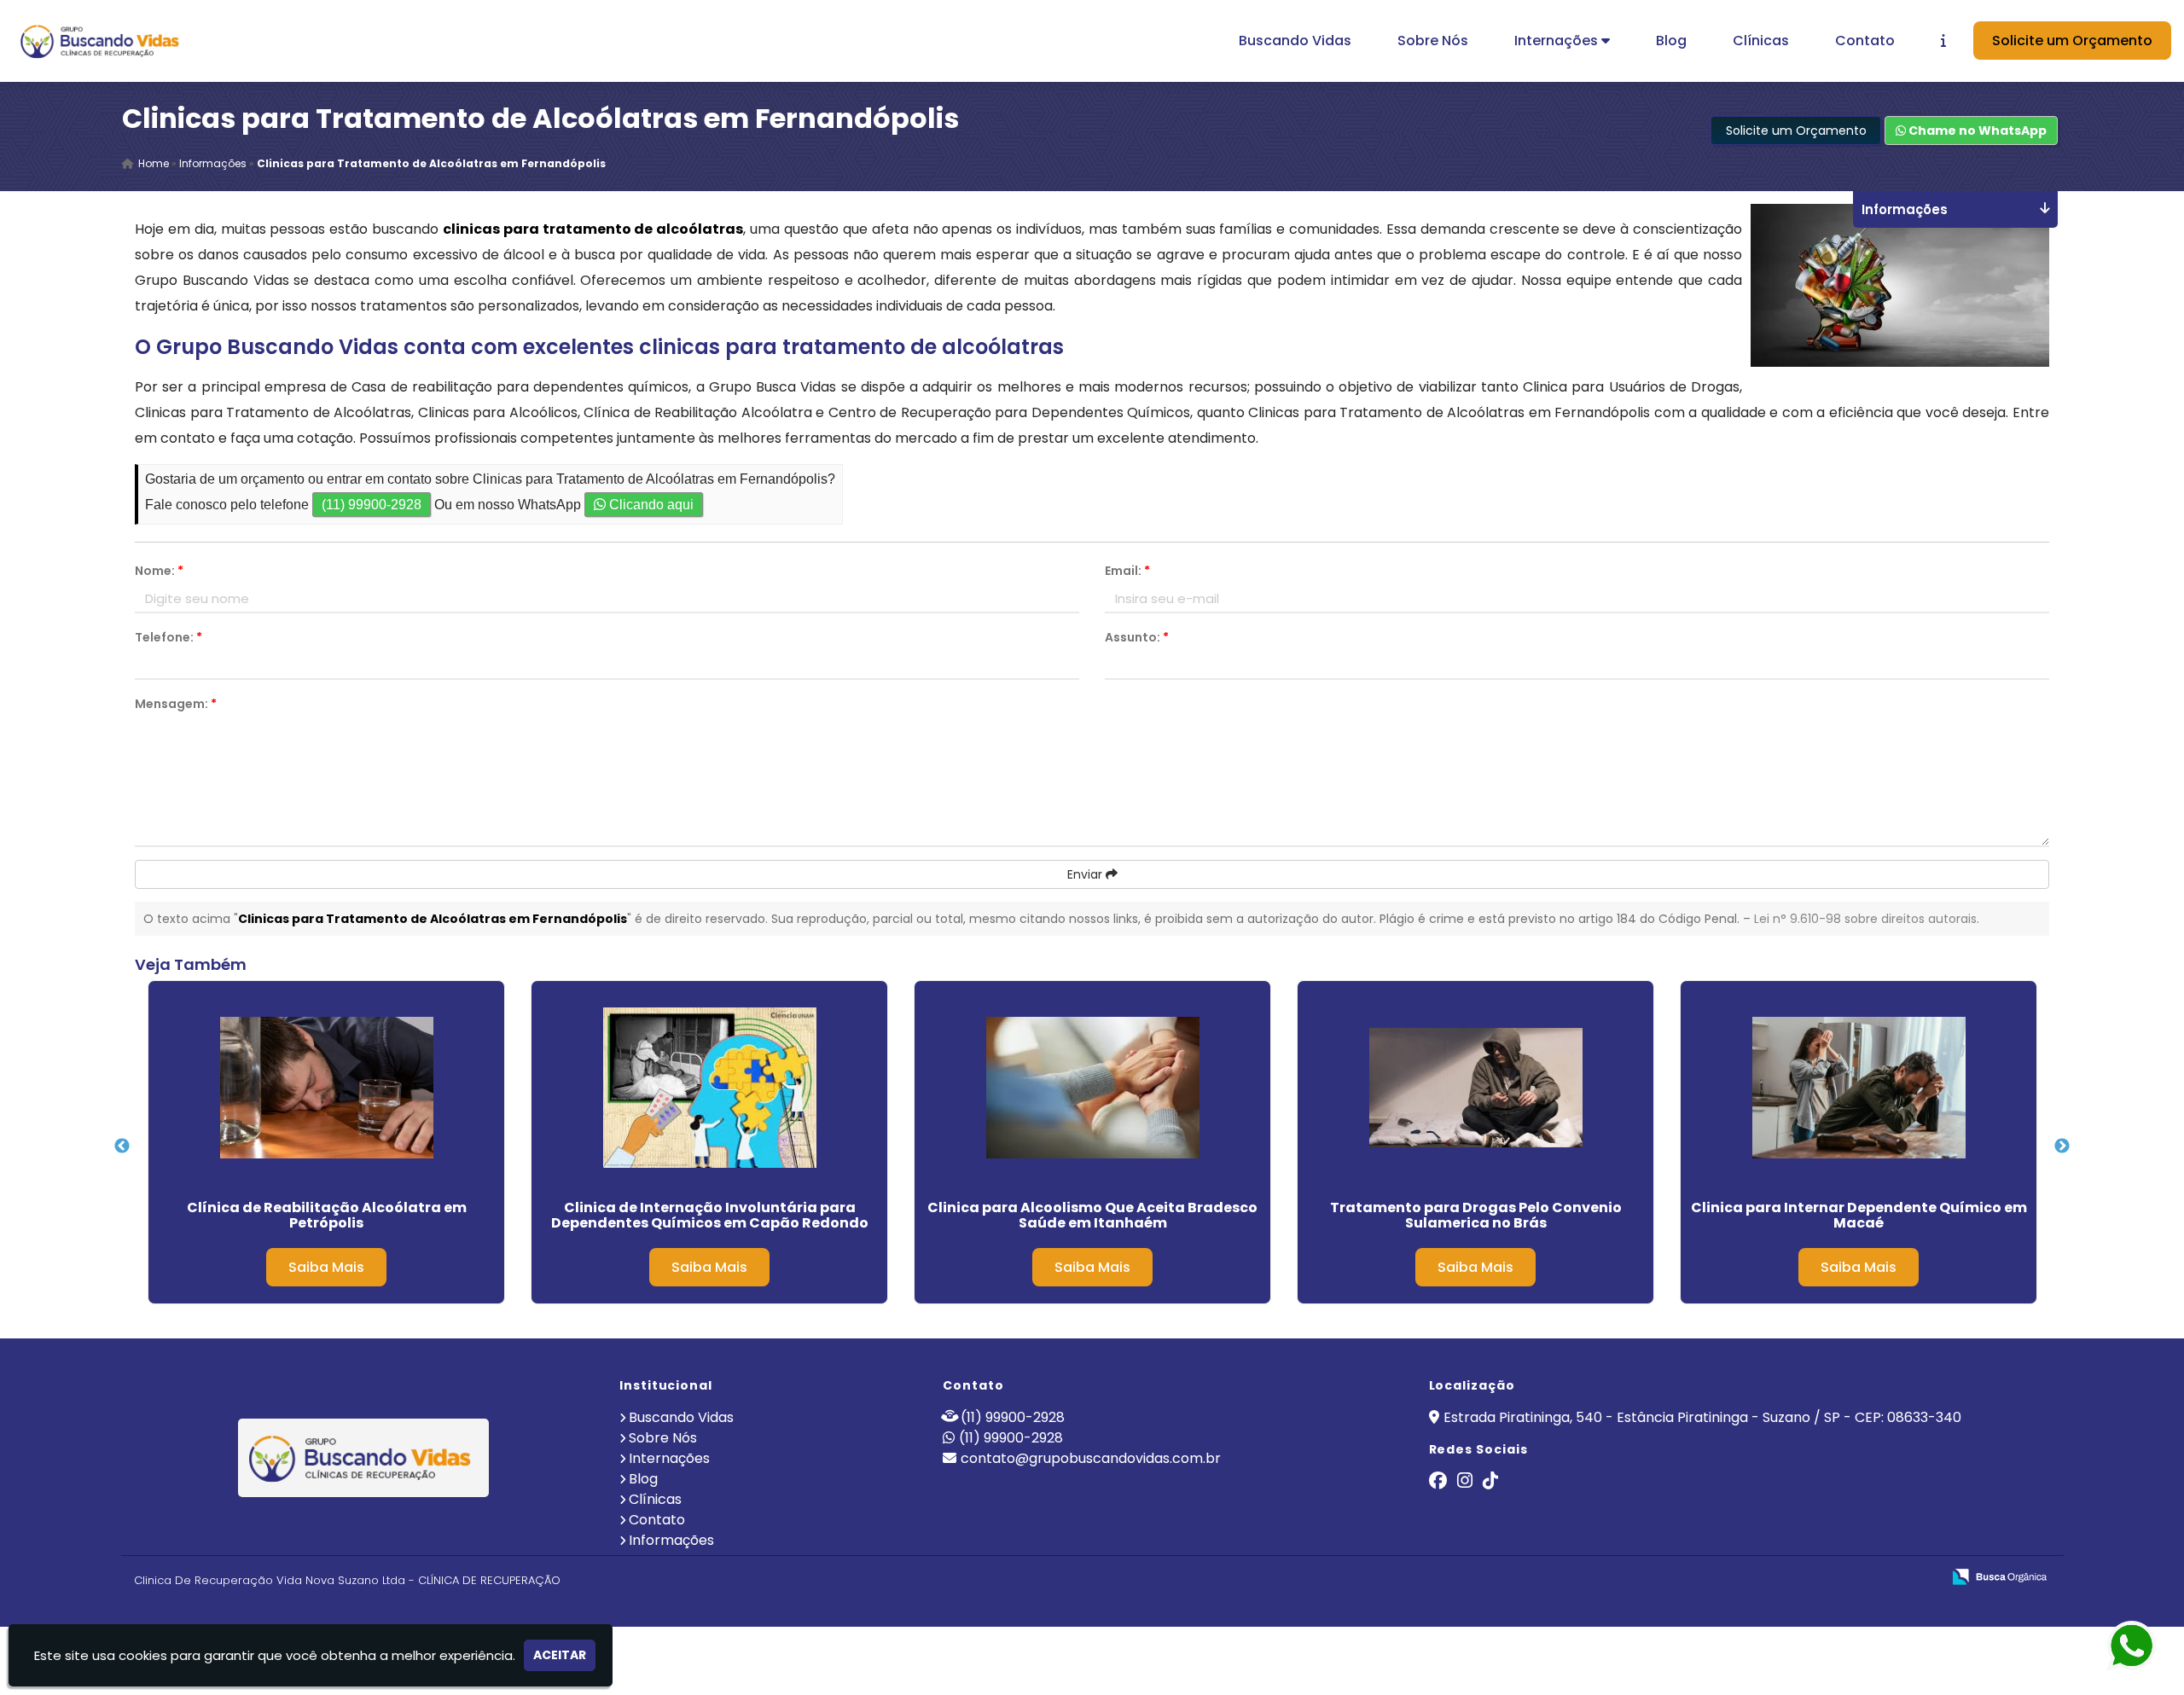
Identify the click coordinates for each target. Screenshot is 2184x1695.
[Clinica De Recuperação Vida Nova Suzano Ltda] (364, 1458)
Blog (1671, 41)
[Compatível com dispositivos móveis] (1921, 1578)
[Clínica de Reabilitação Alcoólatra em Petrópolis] (326, 1088)
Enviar (1086, 874)
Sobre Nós (1433, 41)
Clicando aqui (650, 505)
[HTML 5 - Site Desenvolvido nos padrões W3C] (1803, 1578)
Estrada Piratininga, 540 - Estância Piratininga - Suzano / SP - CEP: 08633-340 (1702, 1417)
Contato (1865, 41)
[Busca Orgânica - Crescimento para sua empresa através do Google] (1999, 1575)
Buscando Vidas (1295, 41)
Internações (1558, 41)
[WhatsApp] (2124, 1647)
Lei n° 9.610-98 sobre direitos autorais (1865, 919)
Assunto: (1137, 637)
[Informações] (1943, 41)
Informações (671, 1540)
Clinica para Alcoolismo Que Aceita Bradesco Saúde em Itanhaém (1092, 1215)
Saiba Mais (326, 1267)
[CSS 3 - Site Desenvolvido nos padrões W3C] (1862, 1578)
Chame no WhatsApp (1976, 131)
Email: (1127, 571)
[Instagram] (1465, 1482)
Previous (122, 1146)
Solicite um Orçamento (2072, 41)
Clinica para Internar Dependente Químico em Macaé (1859, 1215)
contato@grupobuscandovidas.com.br (1091, 1458)
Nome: (159, 571)
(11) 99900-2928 (372, 505)
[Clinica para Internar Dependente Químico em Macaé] (1859, 1088)
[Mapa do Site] (1758, 1577)
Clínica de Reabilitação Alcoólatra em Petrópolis (327, 1215)
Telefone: (168, 637)
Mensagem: (176, 704)
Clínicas (1761, 41)
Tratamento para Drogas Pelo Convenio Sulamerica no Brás (1476, 1215)
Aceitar (560, 1655)
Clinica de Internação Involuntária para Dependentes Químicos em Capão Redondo (710, 1215)
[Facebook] (1438, 1482)
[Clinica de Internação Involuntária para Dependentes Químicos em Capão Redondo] (709, 1088)
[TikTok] (1490, 1482)
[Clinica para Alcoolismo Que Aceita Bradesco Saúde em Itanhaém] (1092, 1088)
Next (2062, 1146)
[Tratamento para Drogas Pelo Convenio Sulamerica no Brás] (1475, 1088)
